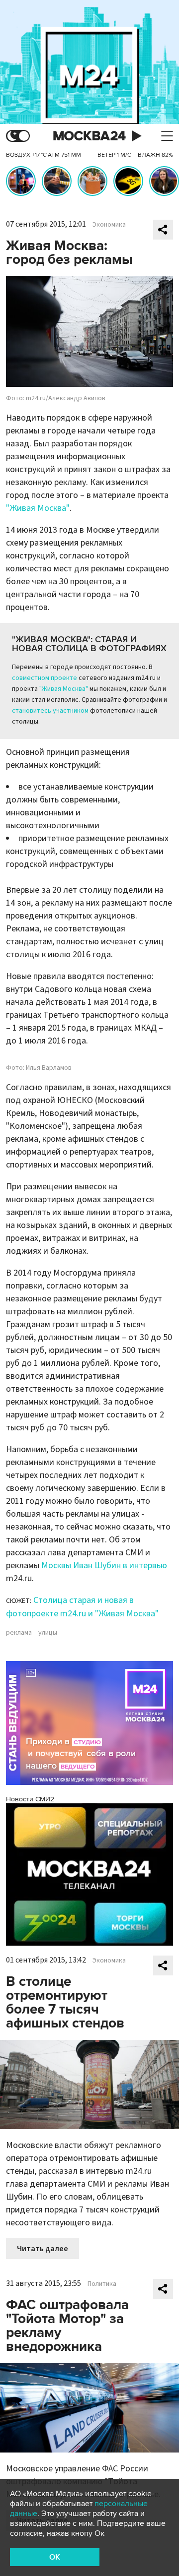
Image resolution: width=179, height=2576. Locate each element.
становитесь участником (50, 711)
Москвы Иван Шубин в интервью (104, 1565)
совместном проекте (45, 678)
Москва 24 (89, 136)
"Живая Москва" (38, 508)
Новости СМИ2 (30, 1799)
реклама (19, 1633)
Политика (102, 2284)
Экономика (109, 225)
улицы (48, 1633)
